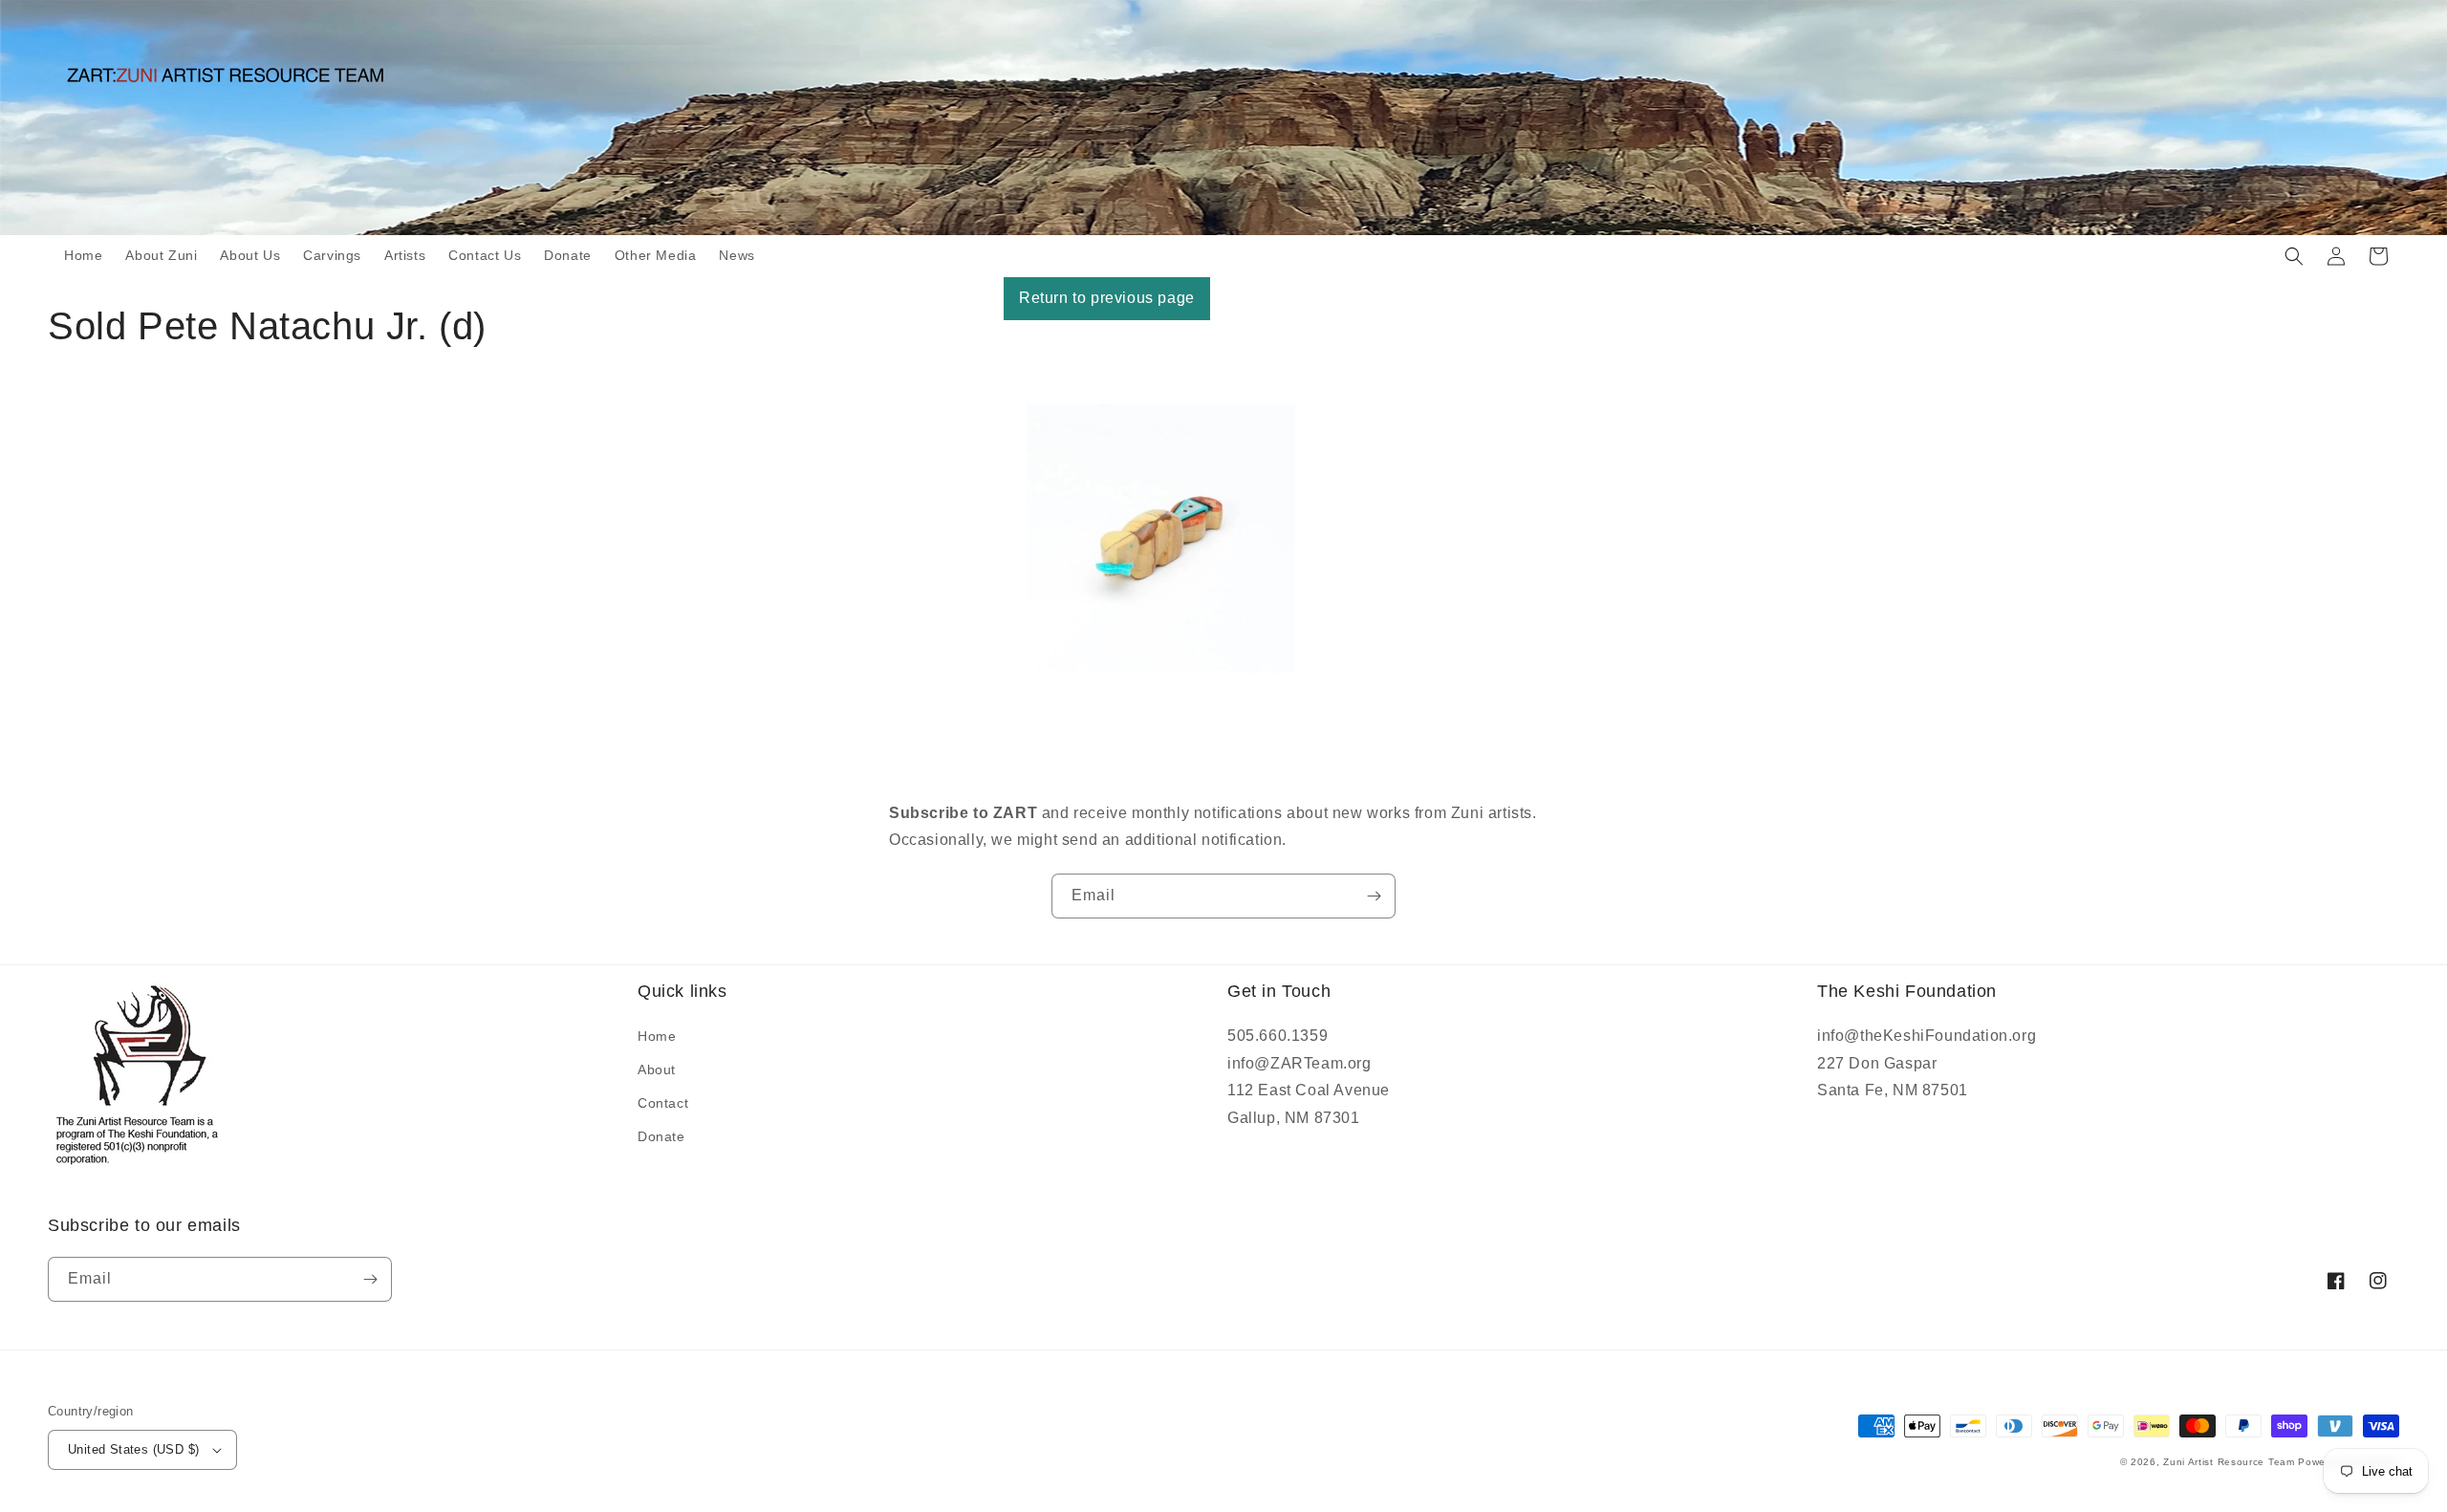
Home (657, 1036)
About (657, 1069)
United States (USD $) (133, 1449)
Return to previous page (1107, 298)
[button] (2294, 256)
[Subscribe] (1374, 896)
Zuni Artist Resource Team (2229, 1462)
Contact (663, 1103)
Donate (661, 1136)
